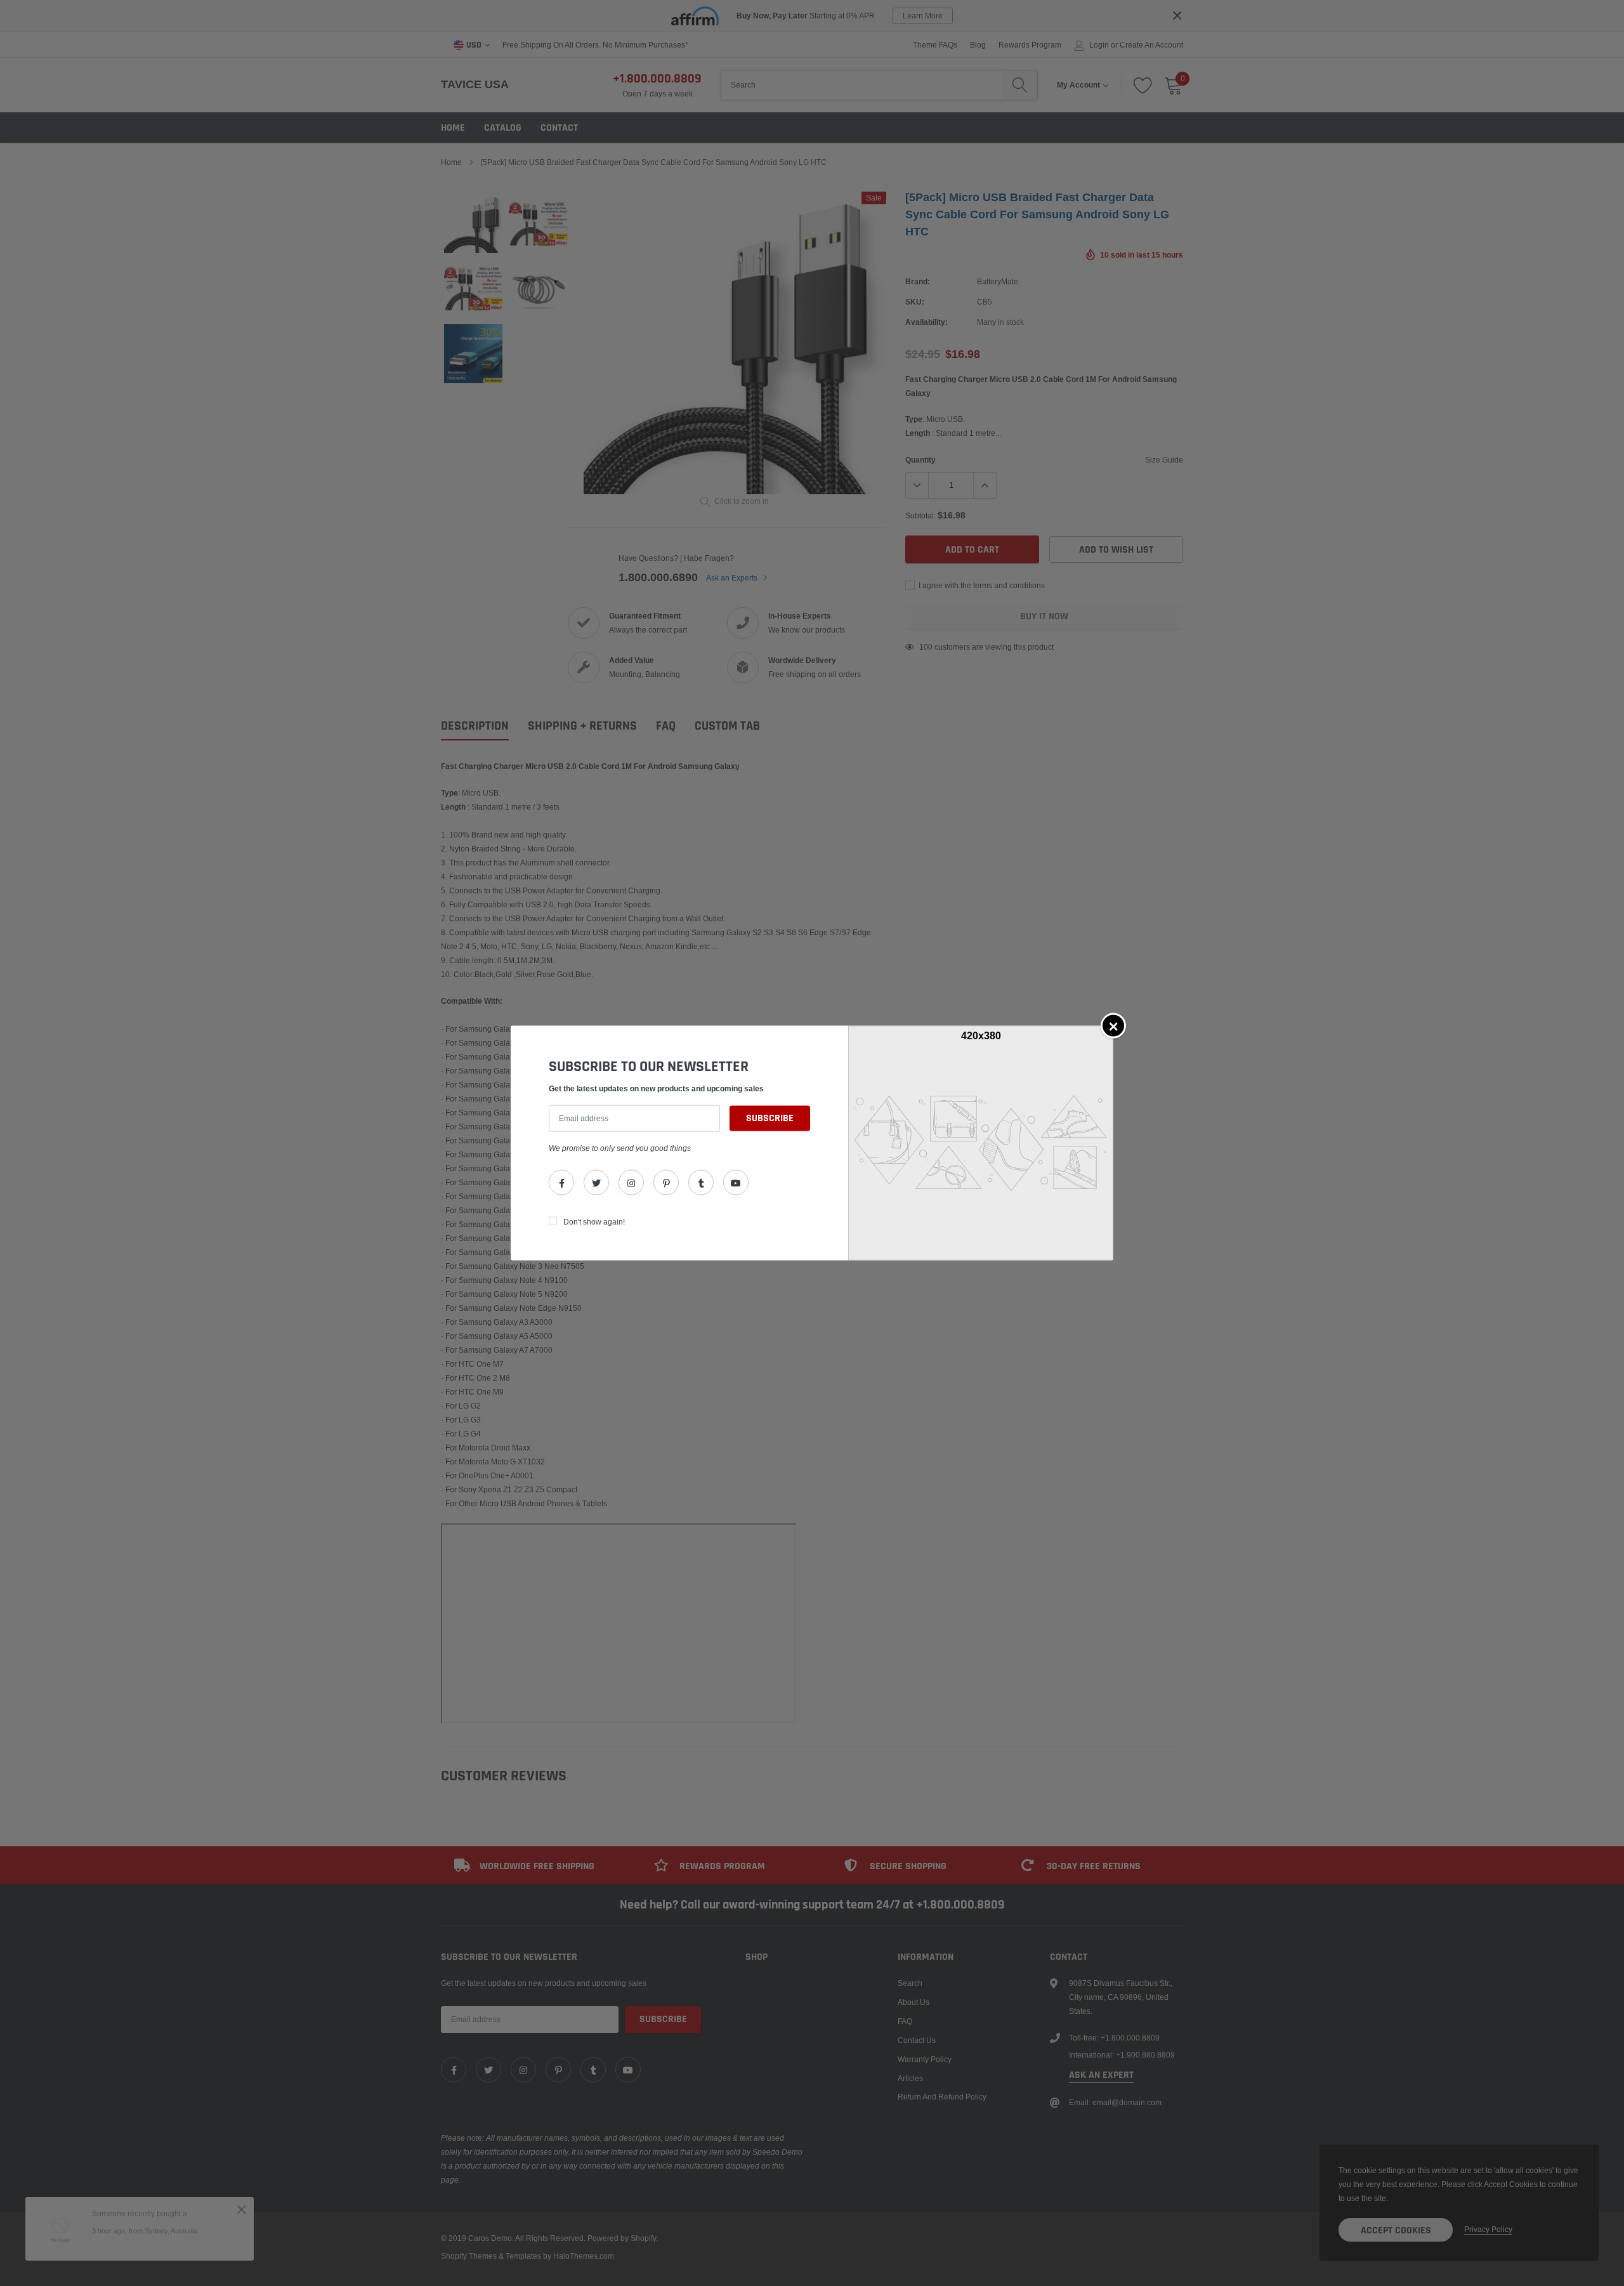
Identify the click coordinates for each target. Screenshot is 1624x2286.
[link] (561, 1183)
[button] (1113, 1025)
